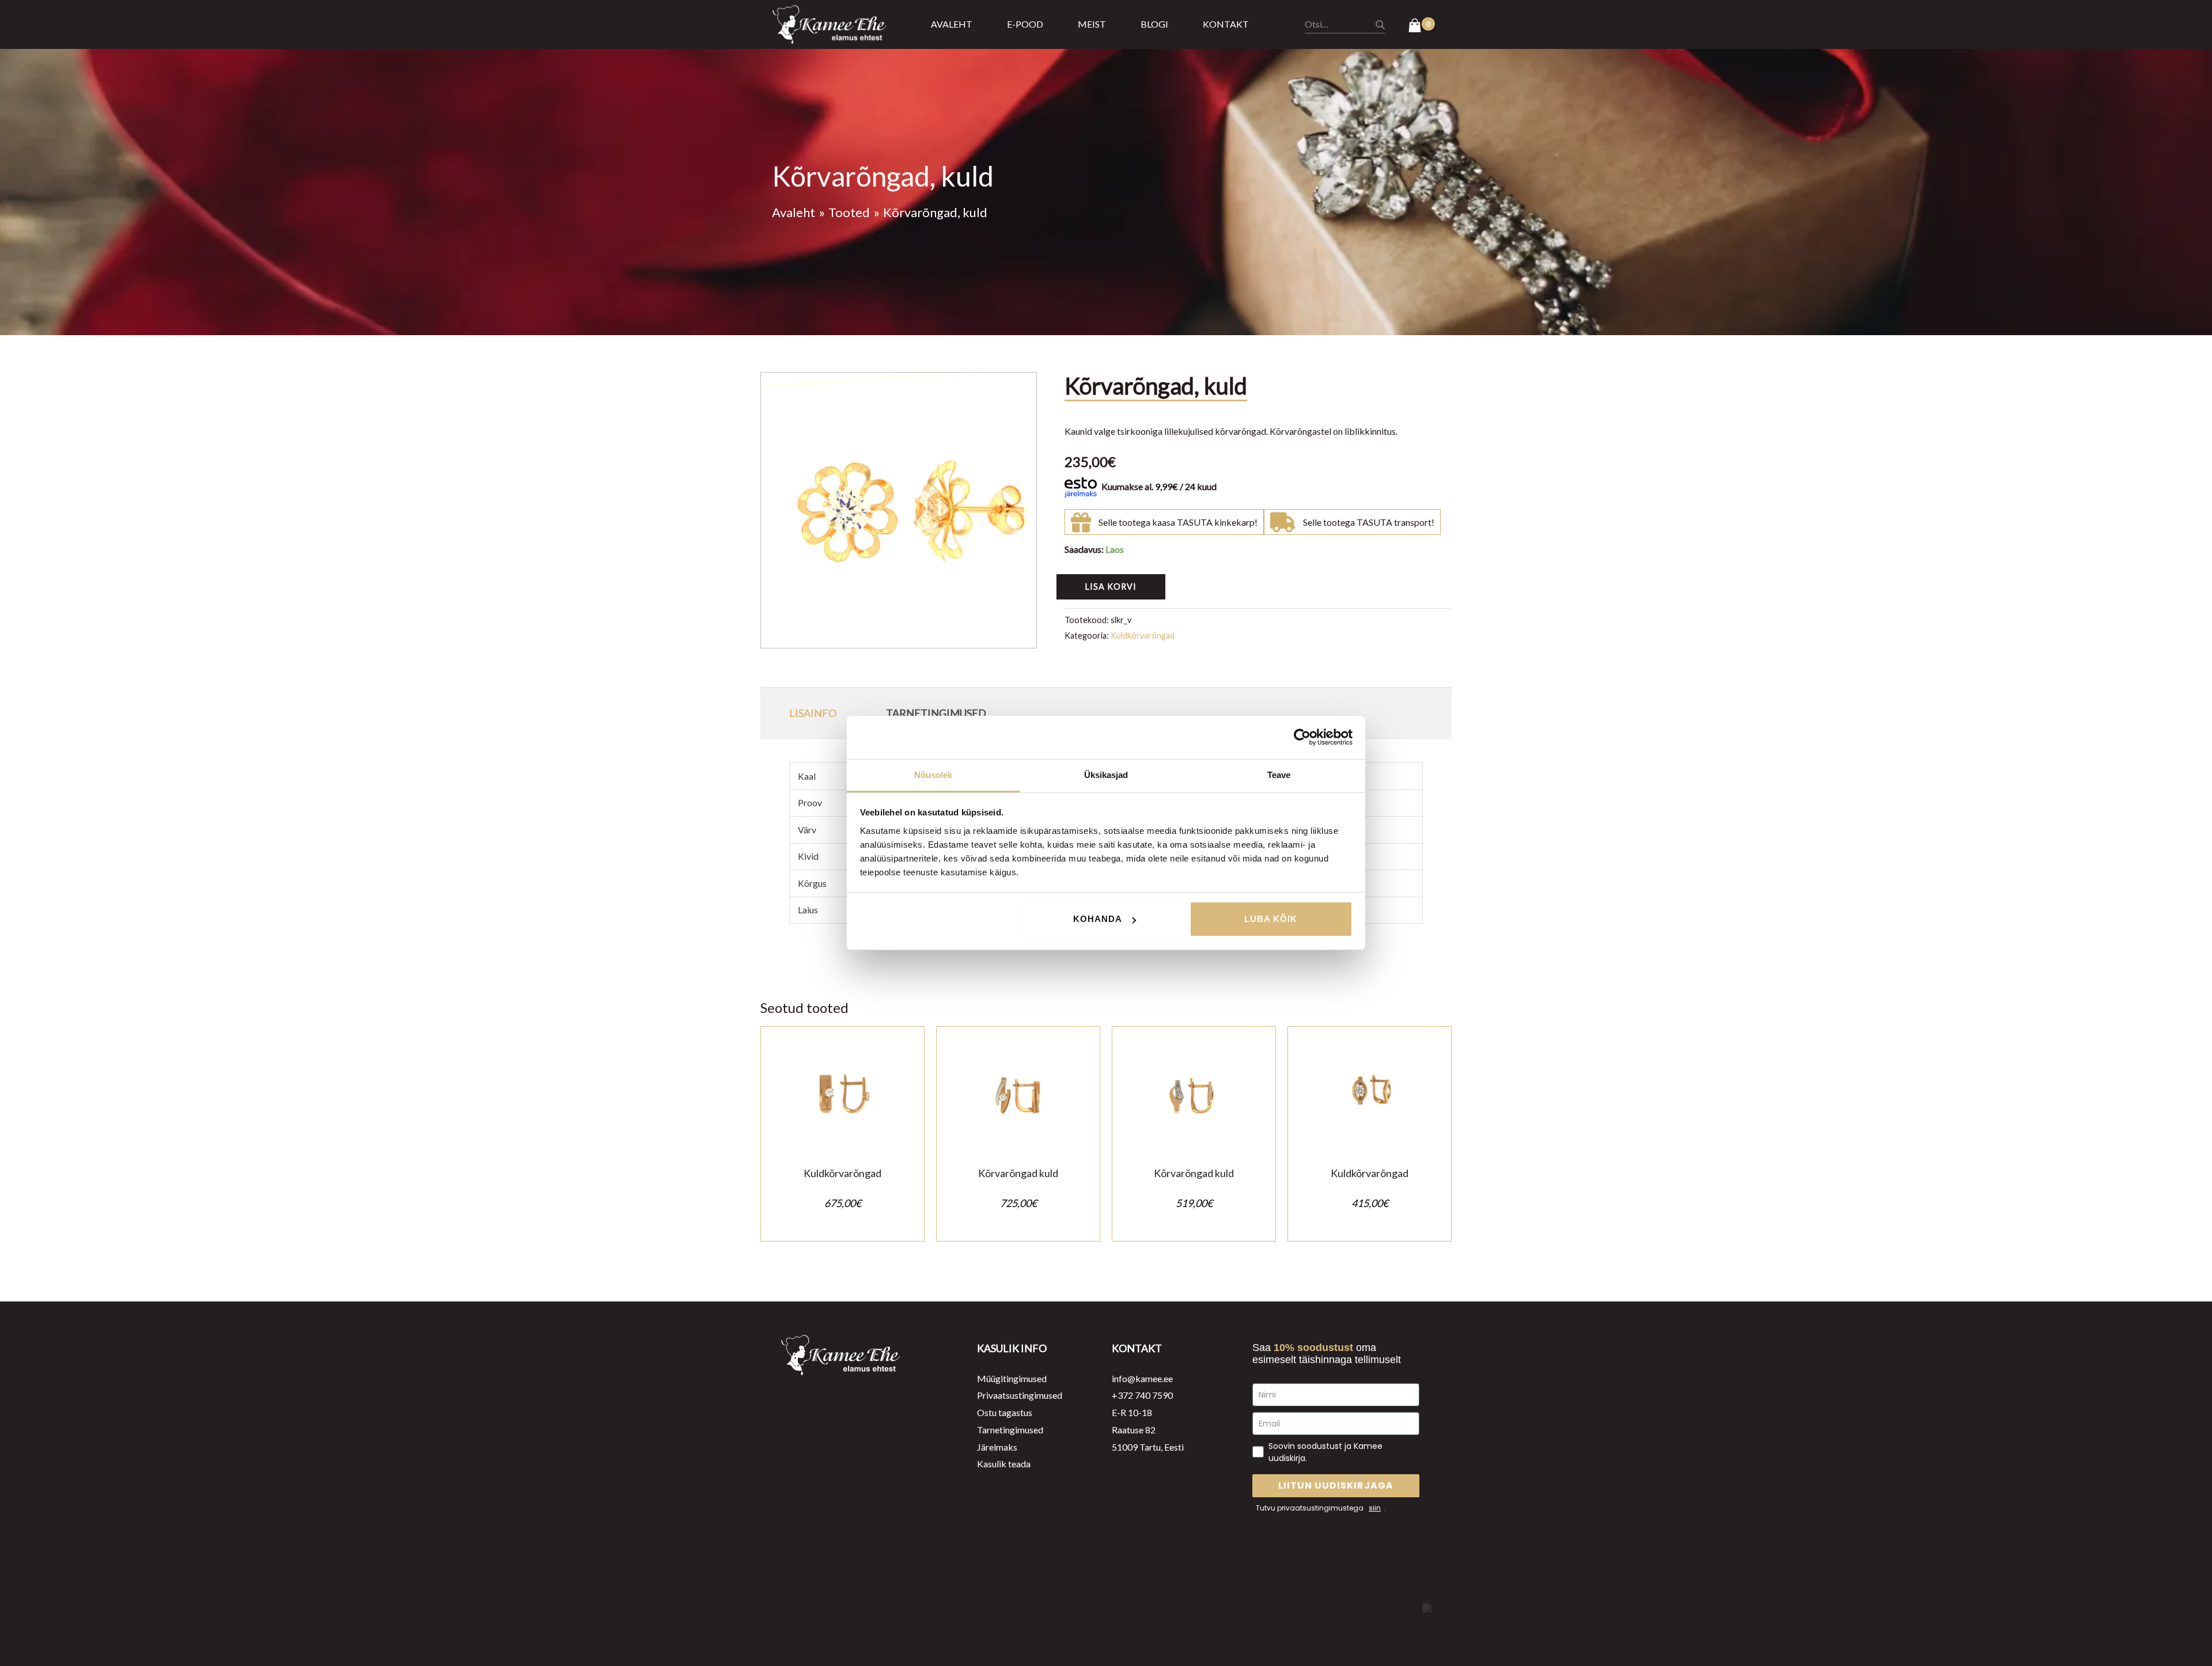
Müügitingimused (1012, 1378)
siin (1375, 1508)
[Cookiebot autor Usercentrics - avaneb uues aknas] (1302, 737)
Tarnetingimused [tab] (936, 713)
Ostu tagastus (1005, 1412)
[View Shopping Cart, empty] (1421, 26)
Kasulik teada (1004, 1464)
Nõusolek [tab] (933, 775)
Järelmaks (997, 1447)
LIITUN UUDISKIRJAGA (1336, 1485)
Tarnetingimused (1010, 1430)
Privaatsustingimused (1020, 1395)
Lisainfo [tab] (813, 713)
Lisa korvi (1111, 587)
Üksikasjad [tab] (1106, 775)
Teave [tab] (1279, 775)
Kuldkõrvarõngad (1143, 635)
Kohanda (1098, 919)
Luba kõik (1271, 919)
